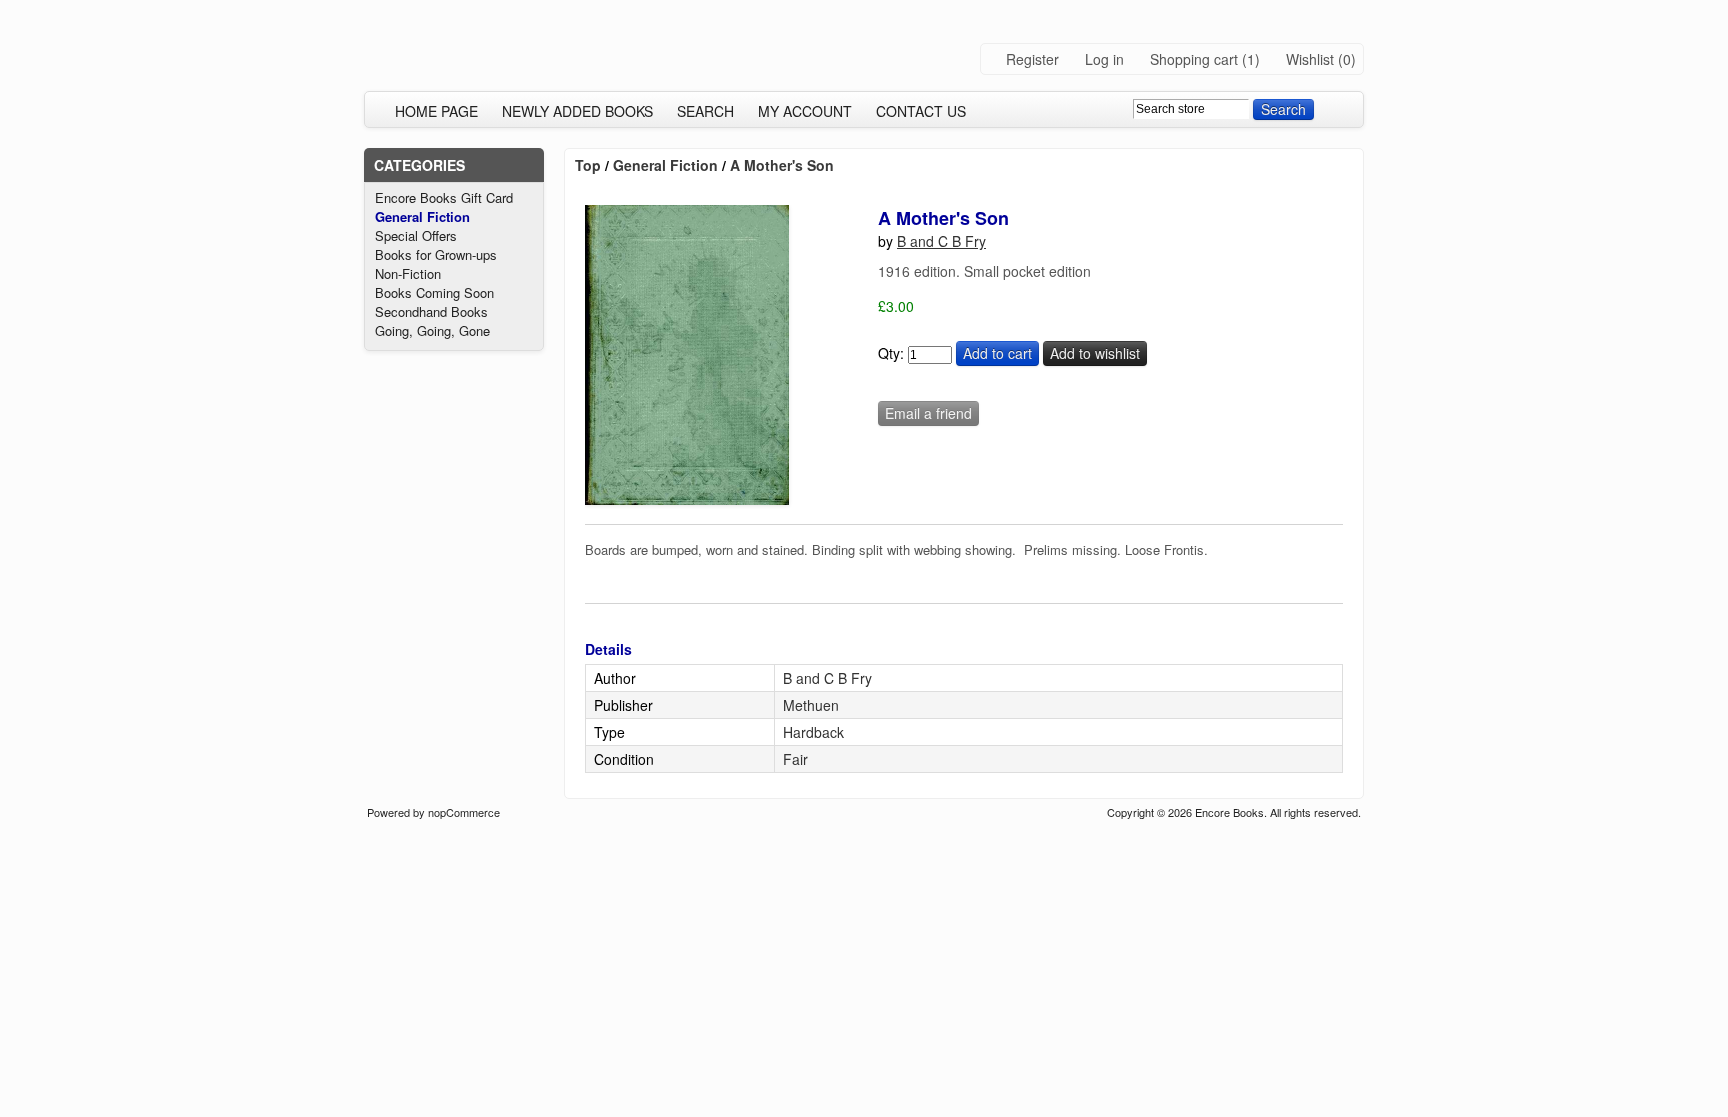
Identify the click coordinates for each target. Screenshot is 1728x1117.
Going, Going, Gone (432, 330)
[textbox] (1191, 109)
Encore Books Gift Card (444, 197)
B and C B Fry (941, 241)
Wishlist (1310, 59)
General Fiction (422, 216)
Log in (1104, 59)
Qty (889, 353)
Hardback (813, 732)
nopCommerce (464, 812)
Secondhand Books (431, 311)
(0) (1347, 59)
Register (1032, 59)
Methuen (811, 705)
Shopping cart (1194, 59)
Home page (436, 111)
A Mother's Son (782, 165)
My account (805, 111)
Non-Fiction (408, 273)
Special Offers (416, 235)
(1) (1251, 59)
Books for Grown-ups (436, 254)
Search (705, 111)
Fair (795, 759)
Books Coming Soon (434, 292)
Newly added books (577, 111)
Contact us (921, 111)
